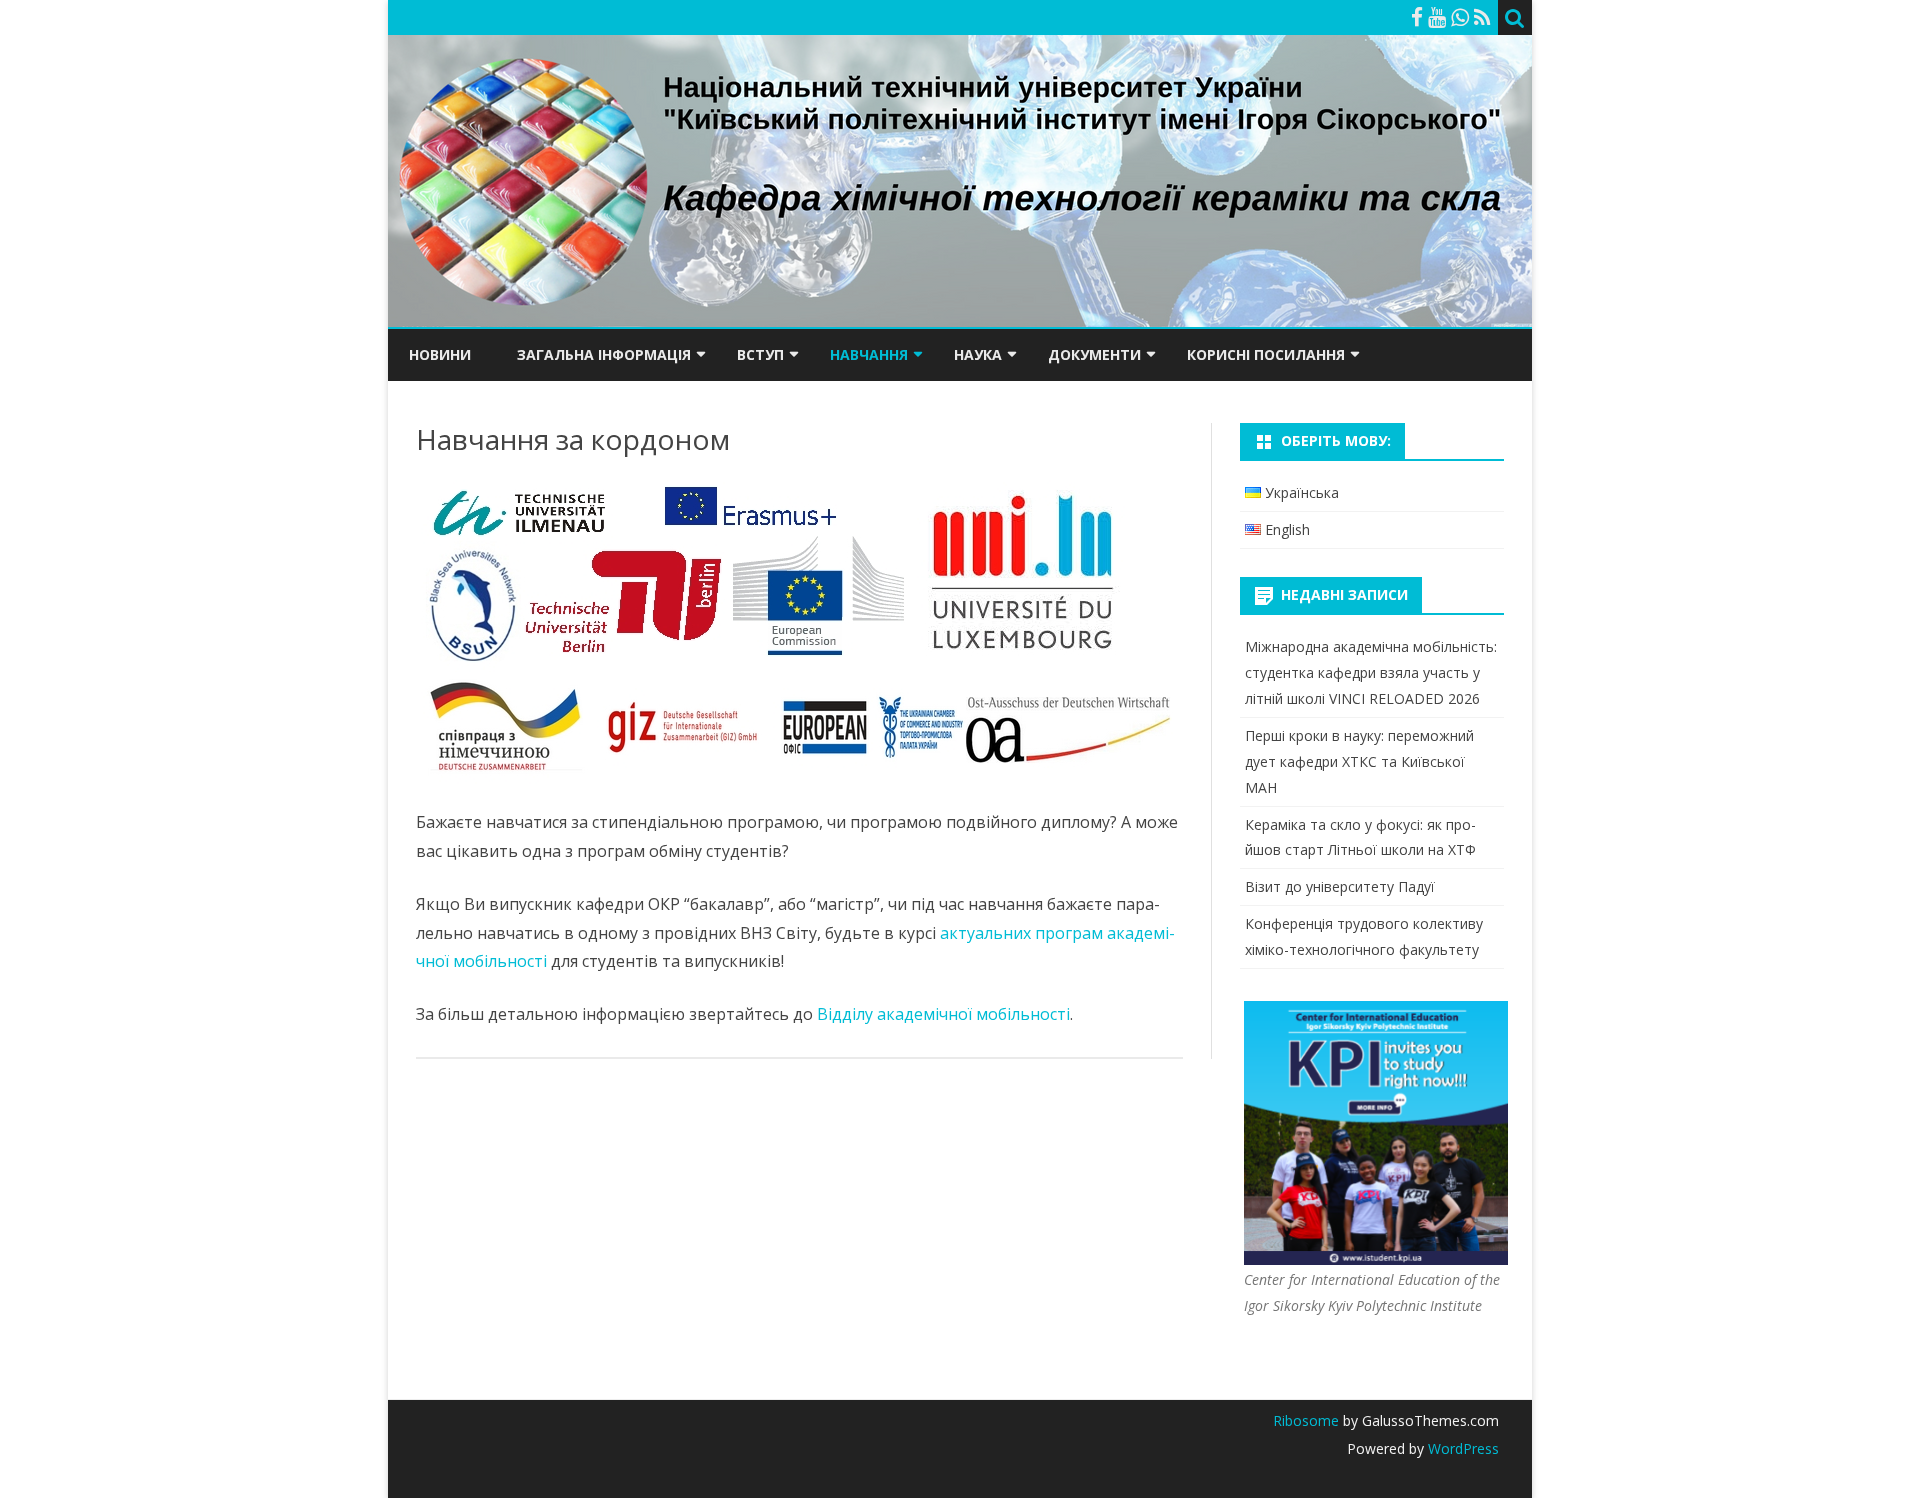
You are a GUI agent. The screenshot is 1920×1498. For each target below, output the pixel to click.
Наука (978, 354)
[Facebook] (1417, 17)
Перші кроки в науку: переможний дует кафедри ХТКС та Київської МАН (1359, 761)
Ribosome (1306, 1420)
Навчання (869, 354)
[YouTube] (1437, 17)
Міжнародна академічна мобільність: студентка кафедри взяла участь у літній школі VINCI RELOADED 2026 (1371, 672)
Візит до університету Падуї (1340, 886)
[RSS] (1482, 17)
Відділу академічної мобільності (943, 1014)
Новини (440, 354)
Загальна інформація (604, 354)
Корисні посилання (1266, 354)
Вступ (760, 354)
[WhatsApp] (1460, 17)
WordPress (1461, 1448)
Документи (1094, 354)
